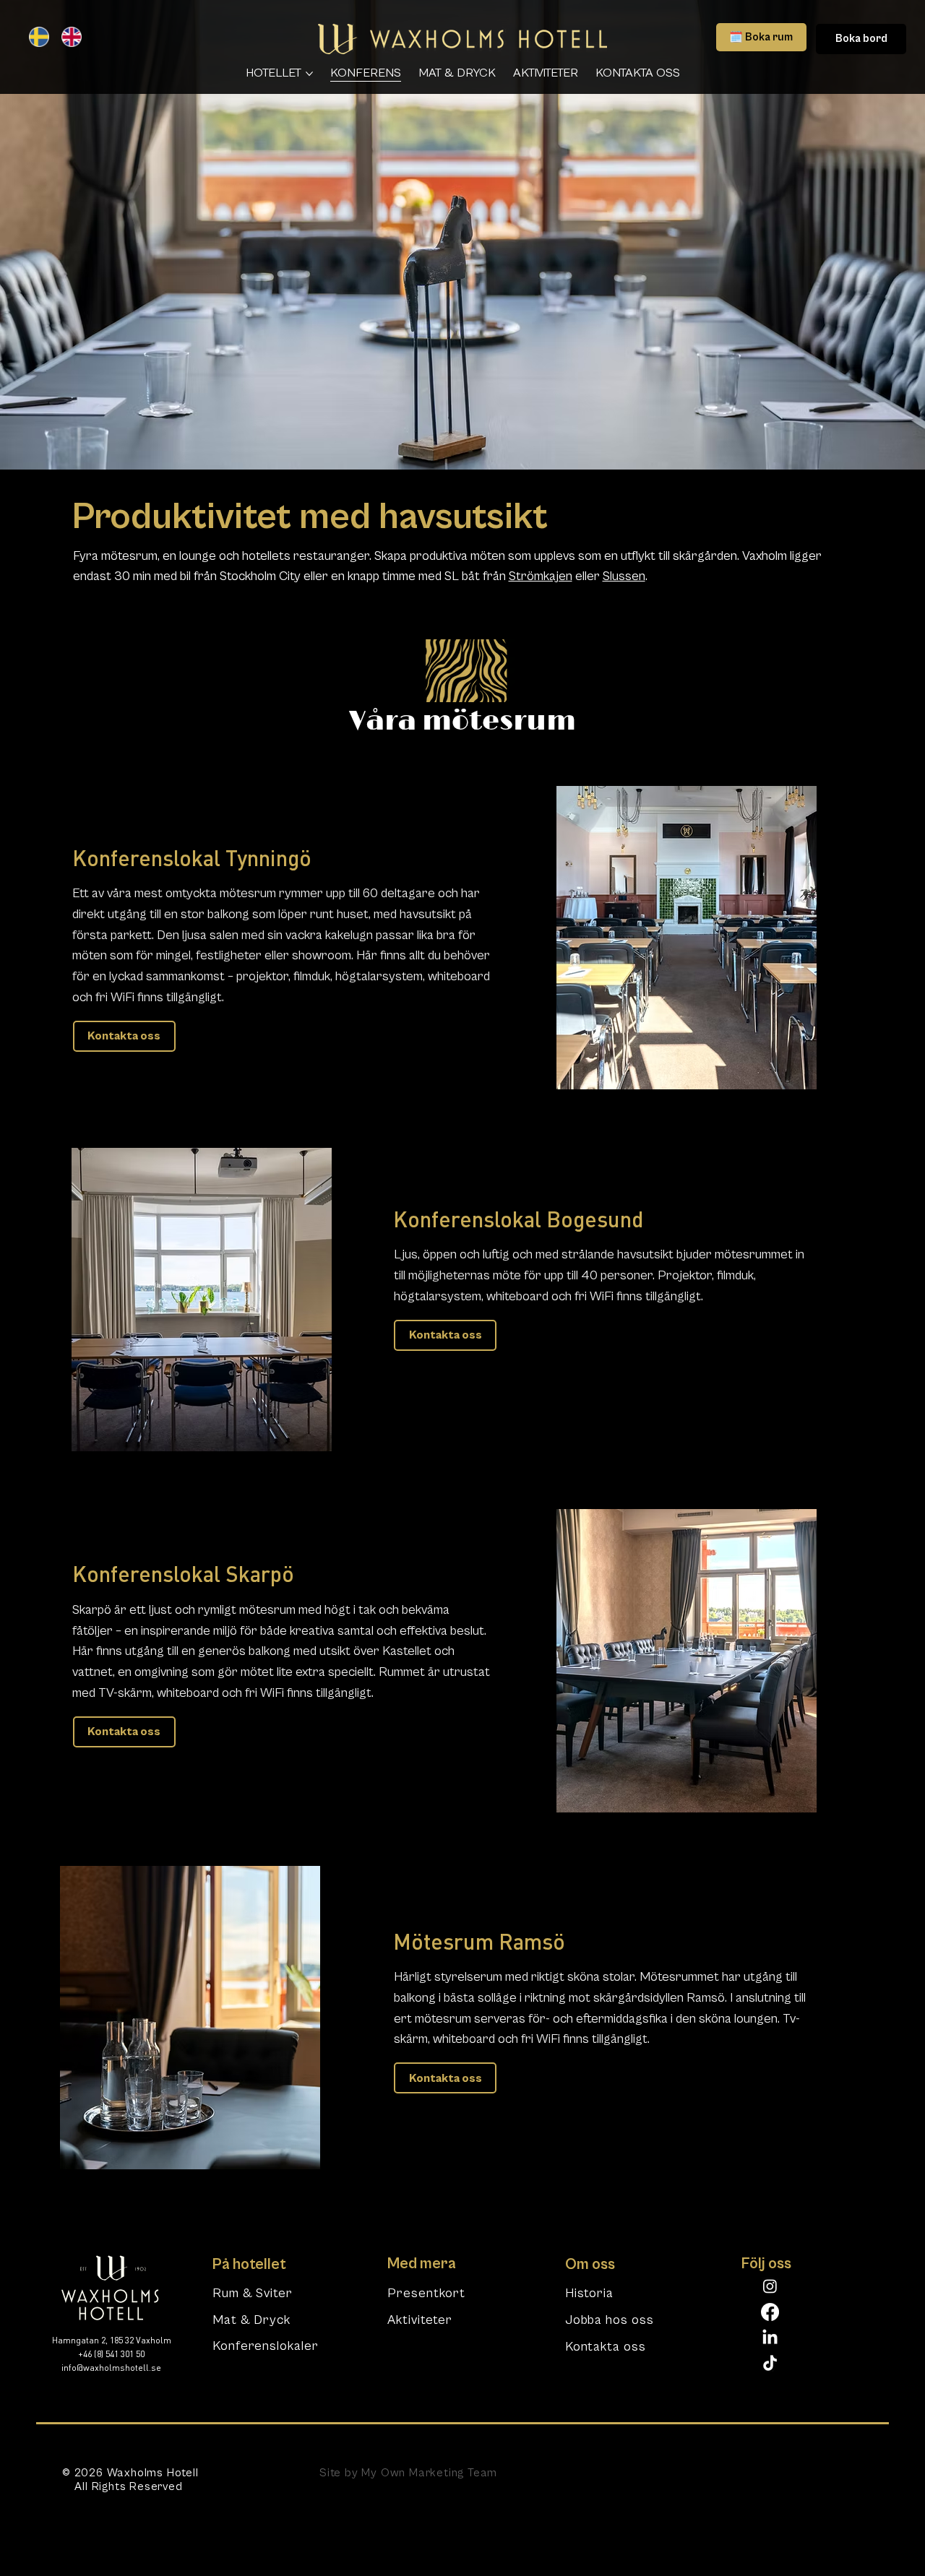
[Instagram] (770, 2286)
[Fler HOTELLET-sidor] (309, 74)
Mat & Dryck (251, 2320)
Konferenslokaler (265, 2346)
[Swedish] (35, 37)
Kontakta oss (606, 2347)
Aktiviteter (420, 2320)
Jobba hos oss (610, 2320)
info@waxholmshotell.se (111, 2369)
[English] (67, 37)
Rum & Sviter (253, 2293)
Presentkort (426, 2293)
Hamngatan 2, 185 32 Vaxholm (112, 2341)
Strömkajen (541, 576)
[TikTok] (770, 2364)
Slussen (624, 576)
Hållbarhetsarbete (701, 2472)
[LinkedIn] (770, 2338)
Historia (589, 2293)
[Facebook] (770, 2312)
